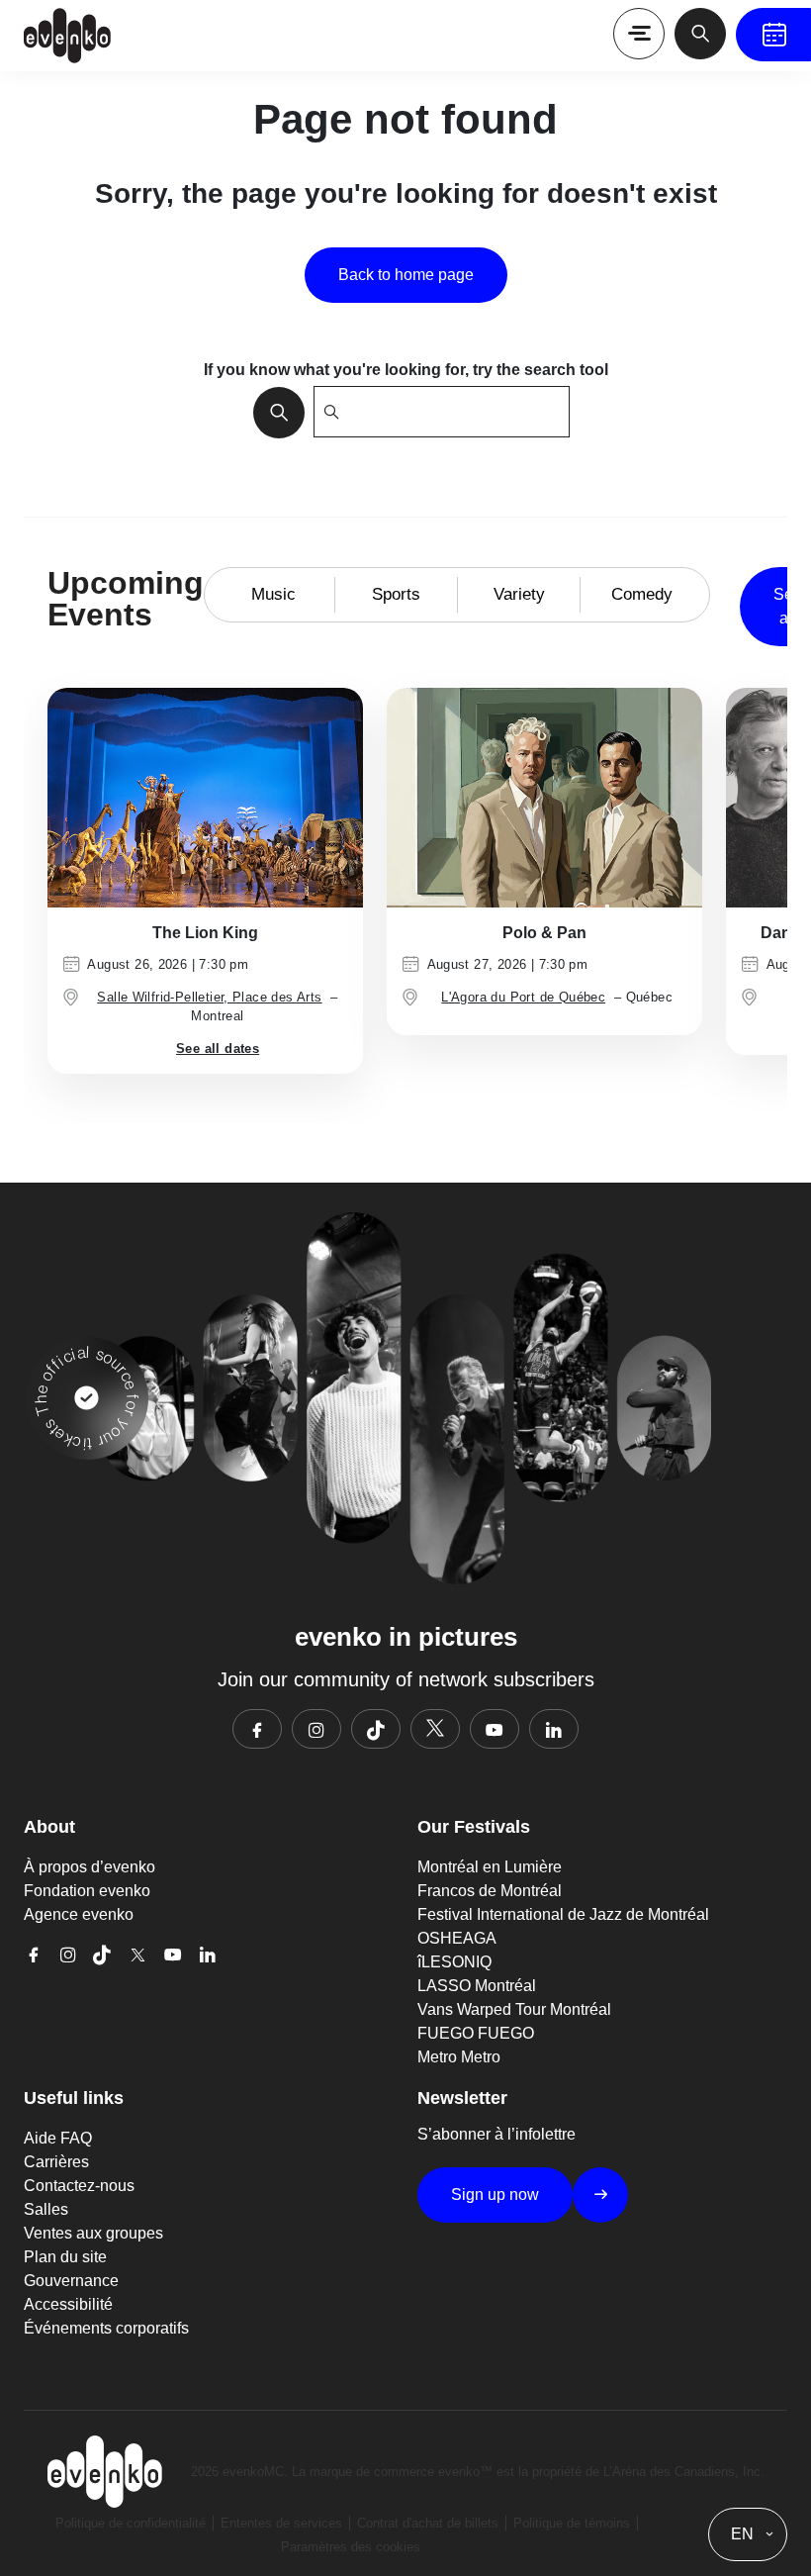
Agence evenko (79, 1914)
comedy (642, 594)
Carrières (56, 2162)
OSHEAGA (457, 1938)
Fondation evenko (87, 1891)
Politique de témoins (572, 2523)
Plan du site (65, 2257)
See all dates (218, 1049)
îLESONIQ (454, 1962)
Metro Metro (459, 2057)
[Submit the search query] (273, 412)
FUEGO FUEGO (476, 2033)
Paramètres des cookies (351, 2547)
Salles (46, 2209)
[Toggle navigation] (639, 34)
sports (396, 594)
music (273, 594)
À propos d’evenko (90, 1867)
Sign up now (495, 2194)
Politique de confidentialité (131, 2523)
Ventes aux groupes (93, 2233)
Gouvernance (71, 2281)
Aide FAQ (58, 2138)
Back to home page (406, 275)
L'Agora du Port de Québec (523, 997)
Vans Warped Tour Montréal (514, 2009)
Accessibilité (68, 2304)
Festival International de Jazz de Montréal (563, 1914)
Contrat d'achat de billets (428, 2523)
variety (519, 594)
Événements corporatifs (106, 2328)
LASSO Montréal (477, 1986)
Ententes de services (281, 2523)
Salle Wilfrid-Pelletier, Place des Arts (209, 997)
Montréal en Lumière (490, 1867)
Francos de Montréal (490, 1891)
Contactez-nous (79, 2186)
